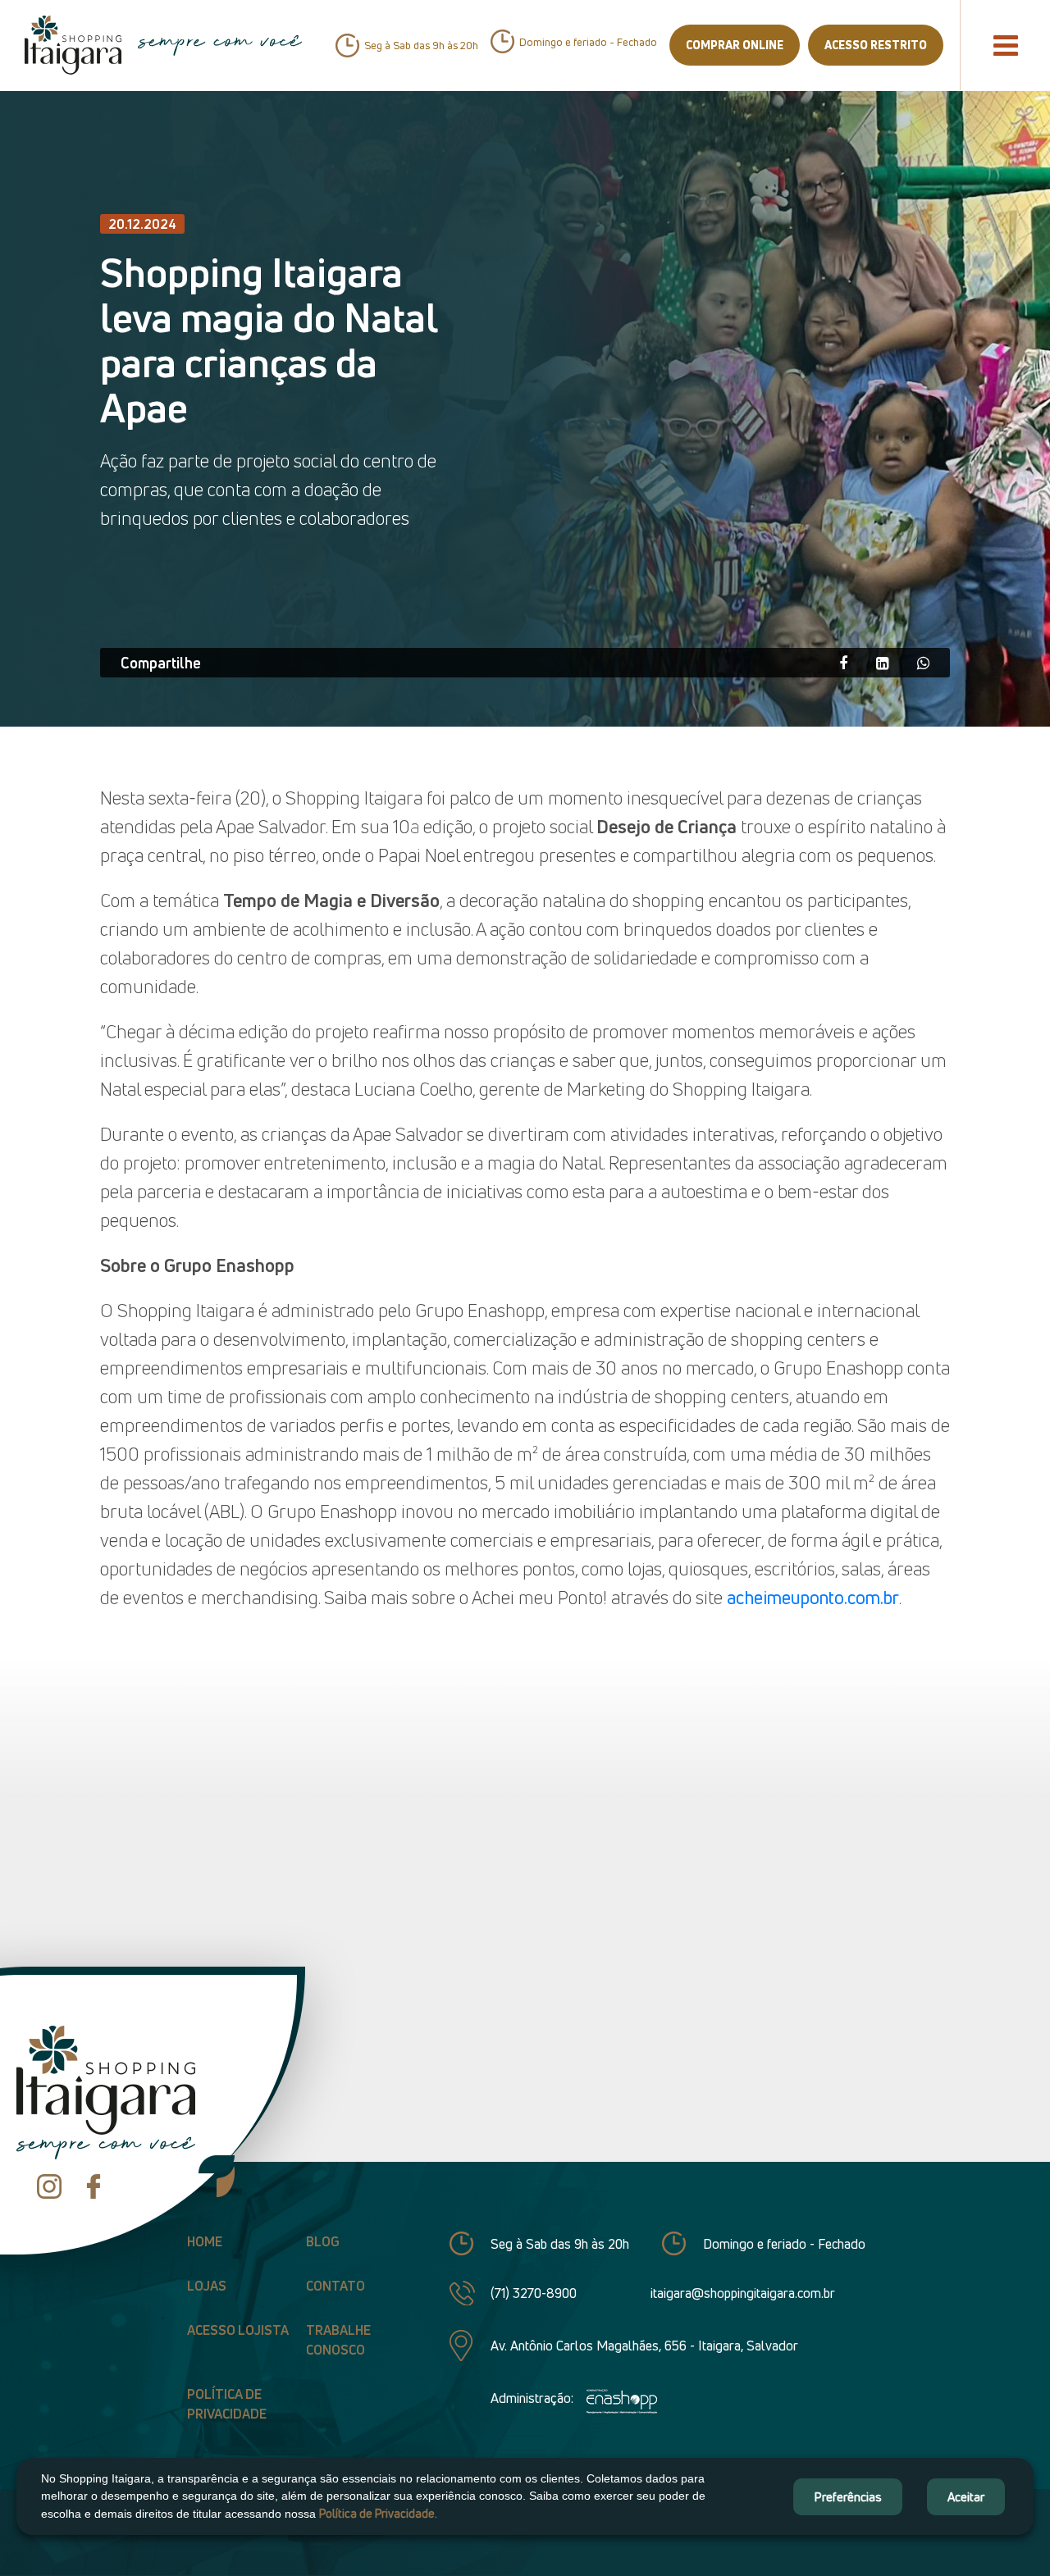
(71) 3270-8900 (534, 2293)
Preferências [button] (848, 2496)
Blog (323, 2241)
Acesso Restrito (876, 45)
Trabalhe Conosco (338, 2340)
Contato (336, 2286)
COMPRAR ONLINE (735, 45)
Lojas (207, 2286)
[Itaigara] (73, 45)
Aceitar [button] (966, 2496)
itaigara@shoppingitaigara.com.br (743, 2293)
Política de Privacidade (227, 2404)
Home (205, 2241)
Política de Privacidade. (378, 2513)
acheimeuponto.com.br (813, 1598)
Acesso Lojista (238, 2330)
